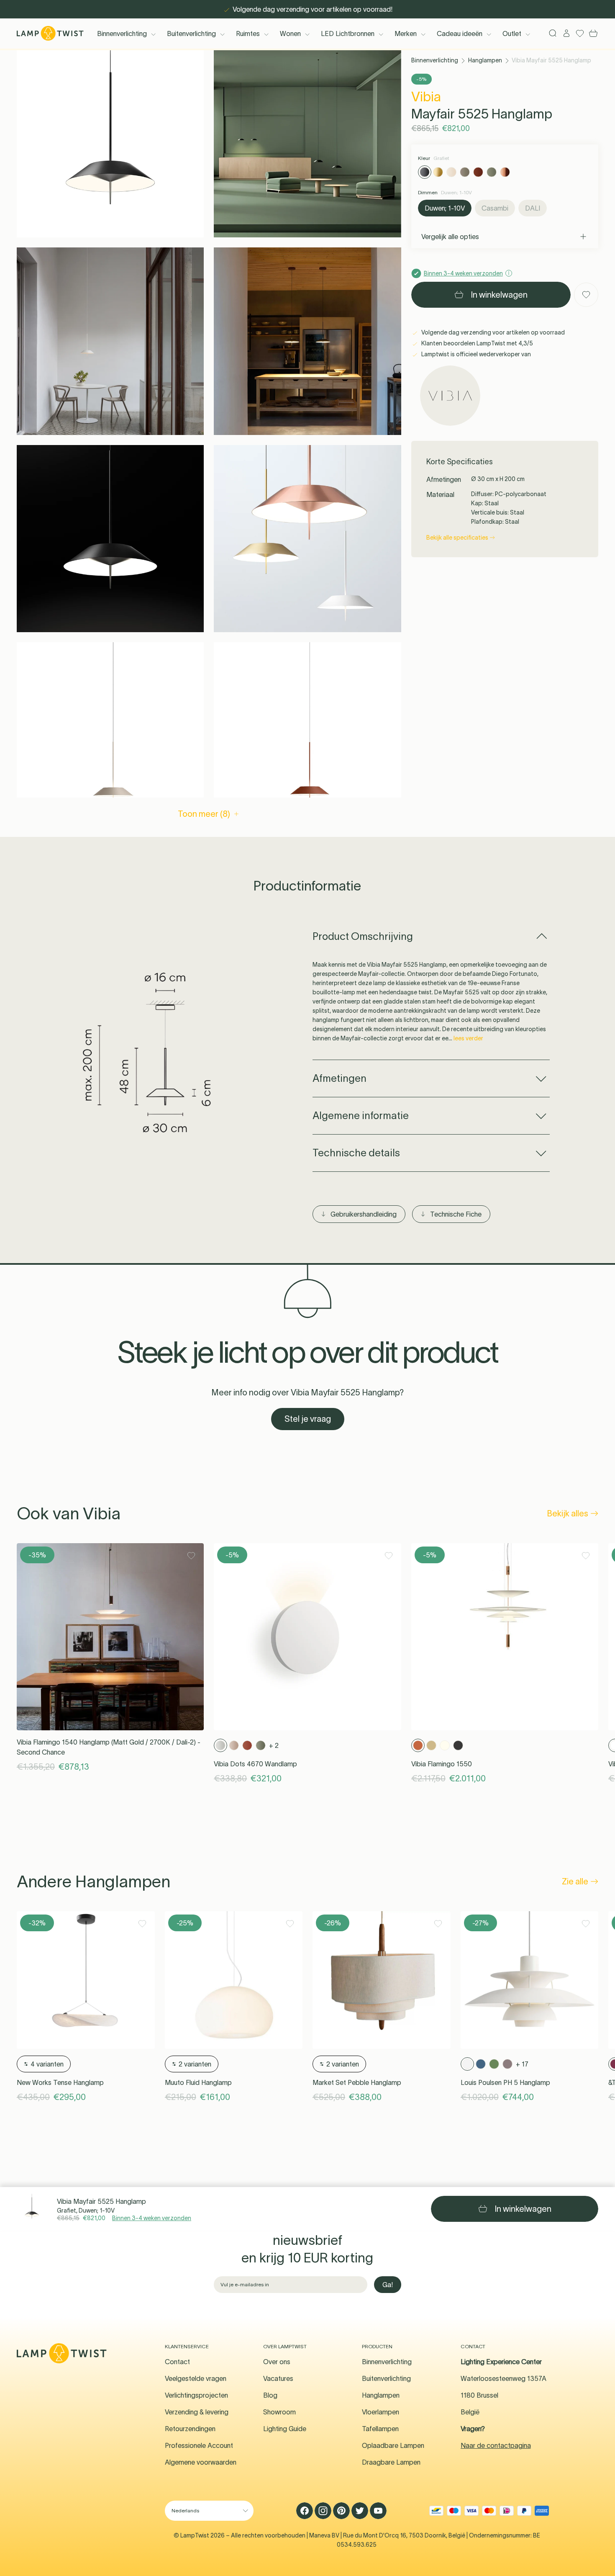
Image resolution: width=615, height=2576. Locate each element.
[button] (110, 144)
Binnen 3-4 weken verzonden (152, 2218)
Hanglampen (485, 60)
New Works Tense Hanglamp (60, 2082)
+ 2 (274, 1745)
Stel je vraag (308, 1419)
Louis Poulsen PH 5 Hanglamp (505, 2082)
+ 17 (522, 2064)
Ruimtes (248, 33)
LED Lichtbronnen (348, 33)
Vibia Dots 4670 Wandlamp (255, 1764)
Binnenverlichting (122, 33)
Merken (406, 33)
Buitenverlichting (191, 33)
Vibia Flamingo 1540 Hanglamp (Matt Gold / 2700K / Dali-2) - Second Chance (109, 1747)
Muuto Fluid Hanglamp (198, 2082)
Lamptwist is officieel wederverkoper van (475, 354)
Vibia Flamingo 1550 (442, 1764)
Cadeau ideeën (460, 33)
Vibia (426, 97)
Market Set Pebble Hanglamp (357, 2082)
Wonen (290, 33)
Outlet (512, 33)
